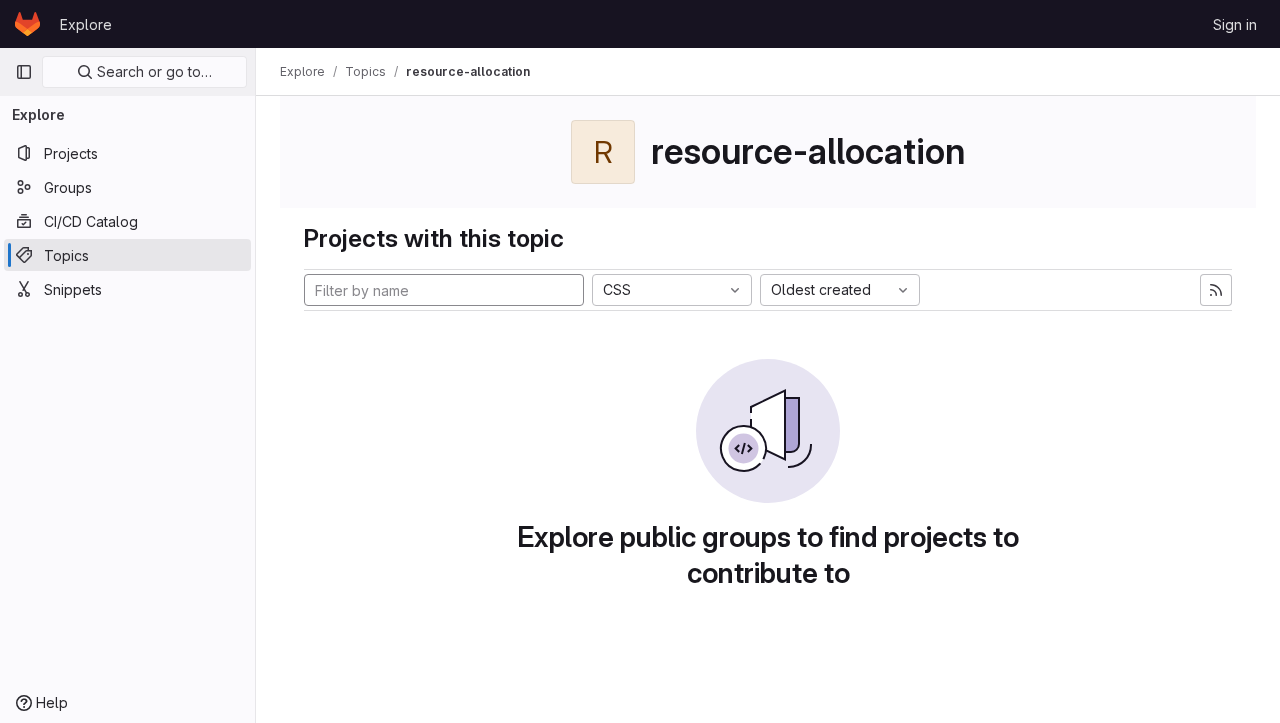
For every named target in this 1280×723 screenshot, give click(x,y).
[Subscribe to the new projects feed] (1216, 290)
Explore (86, 24)
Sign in (1235, 24)
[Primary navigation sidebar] (24, 72)
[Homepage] (27, 24)
